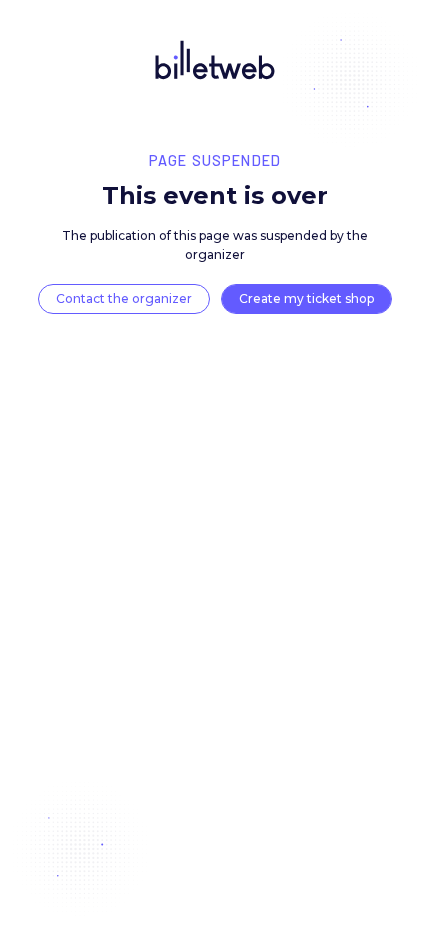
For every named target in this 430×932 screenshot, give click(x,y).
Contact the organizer (124, 298)
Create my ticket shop (306, 298)
